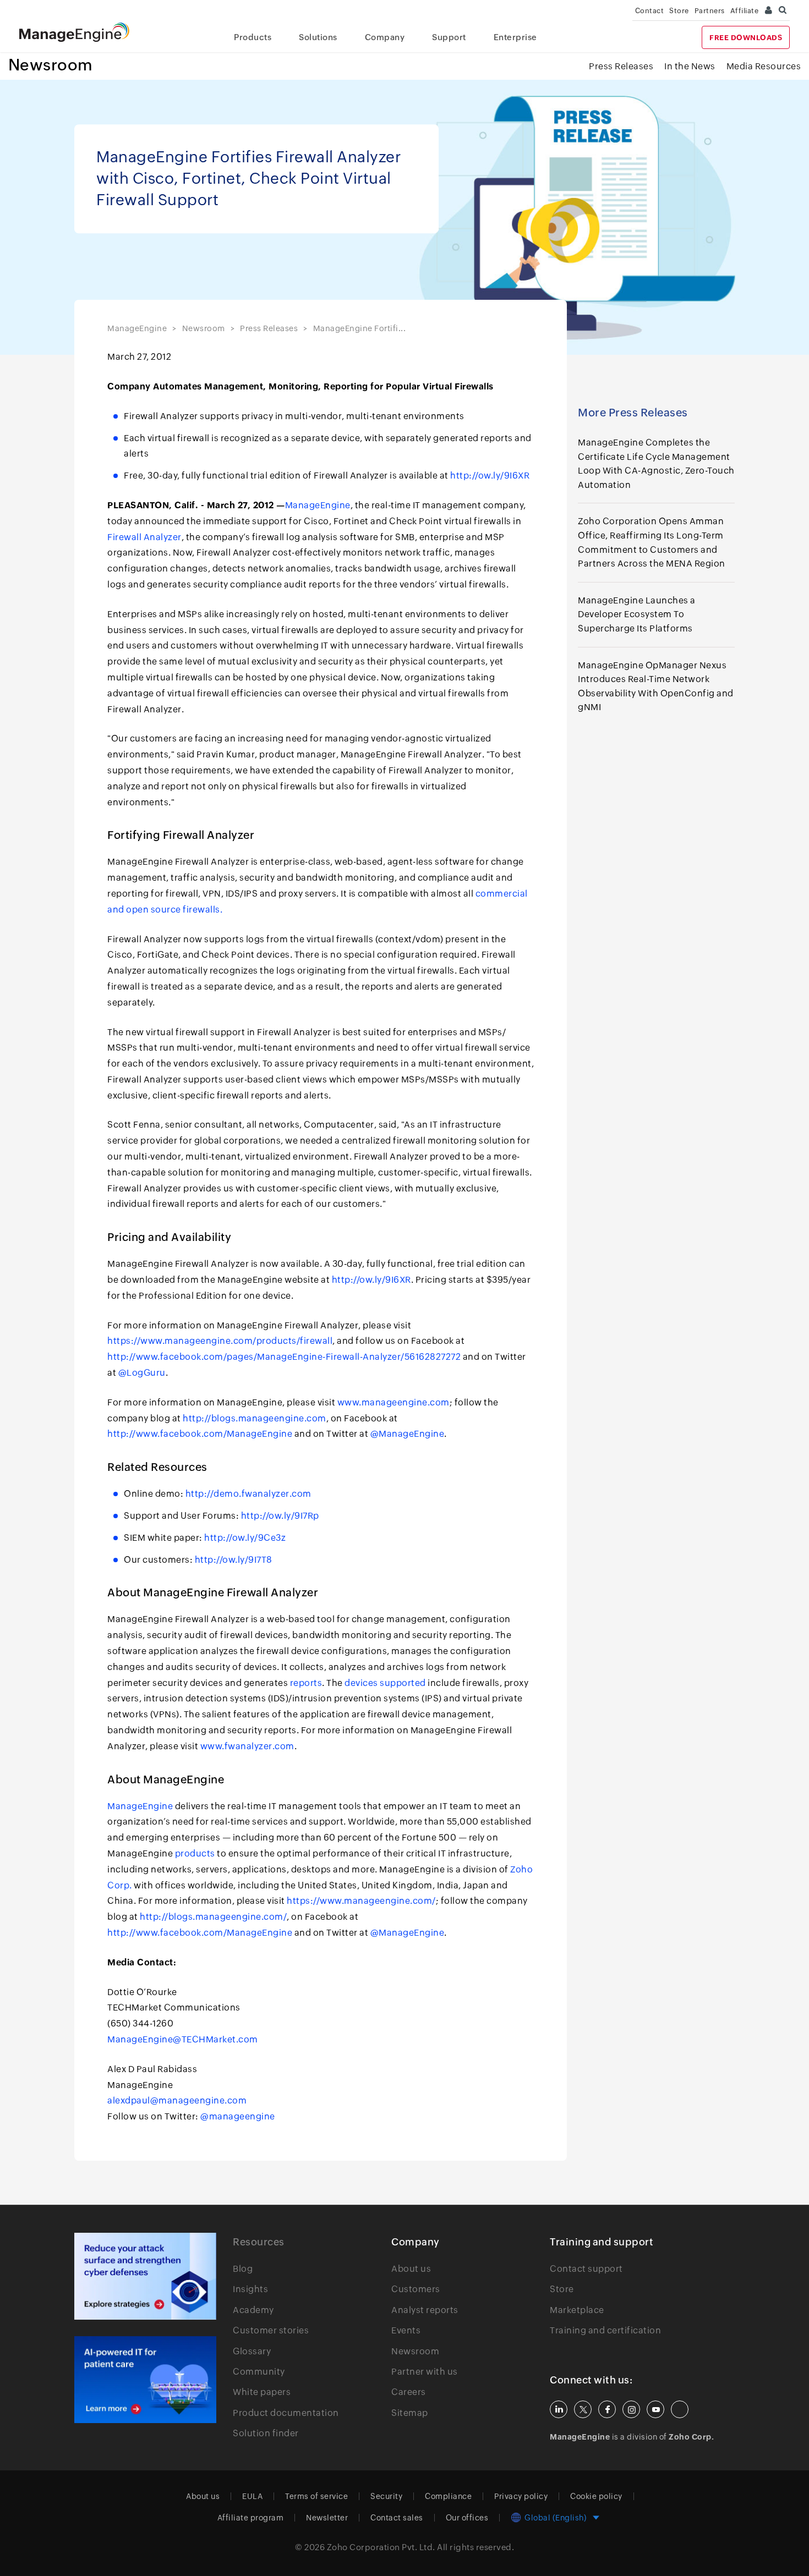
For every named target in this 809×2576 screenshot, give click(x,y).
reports (306, 1683)
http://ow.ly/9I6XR (490, 476)
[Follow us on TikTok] (680, 2409)
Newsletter (327, 2518)
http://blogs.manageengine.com (255, 1418)
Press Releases (621, 66)
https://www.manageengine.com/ (361, 1901)
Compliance (448, 2496)
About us (411, 2269)
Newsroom (51, 65)
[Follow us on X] (583, 2409)
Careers (409, 2392)
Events (406, 2330)
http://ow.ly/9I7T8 (234, 1560)
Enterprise (515, 37)
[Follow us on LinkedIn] (559, 2409)
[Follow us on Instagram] (631, 2409)
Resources (259, 2242)
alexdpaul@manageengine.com (177, 2100)
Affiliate (745, 11)
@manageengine (238, 2116)
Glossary (252, 2351)
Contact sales (397, 2518)
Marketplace (577, 2310)
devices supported (385, 1683)
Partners (710, 11)
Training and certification (605, 2330)
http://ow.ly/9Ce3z (245, 1538)
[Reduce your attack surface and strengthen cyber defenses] (145, 2276)
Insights (250, 2289)
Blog (243, 2269)
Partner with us (425, 2372)
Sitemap (410, 2413)
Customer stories (271, 2330)
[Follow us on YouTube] (655, 2409)
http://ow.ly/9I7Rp (280, 1516)
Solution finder (266, 2433)
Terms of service (316, 2496)
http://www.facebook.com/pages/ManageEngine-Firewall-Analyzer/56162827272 (284, 1357)
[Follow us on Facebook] (607, 2409)
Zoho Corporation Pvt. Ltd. (381, 2547)
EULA (252, 2496)
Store (679, 11)
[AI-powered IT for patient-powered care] (145, 2380)
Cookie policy (596, 2496)
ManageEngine (137, 328)
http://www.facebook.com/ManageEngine (200, 1434)
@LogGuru (142, 1373)
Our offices (467, 2518)
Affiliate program (251, 2518)
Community (259, 2372)
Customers (416, 2289)
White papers (262, 2392)
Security (386, 2496)
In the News (690, 66)
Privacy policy (521, 2496)
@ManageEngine (408, 1434)
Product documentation (286, 2413)
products (195, 1853)
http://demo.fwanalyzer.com (248, 1494)
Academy (253, 2310)
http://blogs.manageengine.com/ (213, 1917)
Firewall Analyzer (144, 537)
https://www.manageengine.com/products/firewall (220, 1341)
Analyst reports (425, 2310)
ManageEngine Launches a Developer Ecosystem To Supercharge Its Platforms (637, 614)
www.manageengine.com (393, 1402)
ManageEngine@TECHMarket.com (183, 2039)
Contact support (586, 2269)
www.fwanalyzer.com (247, 1746)
